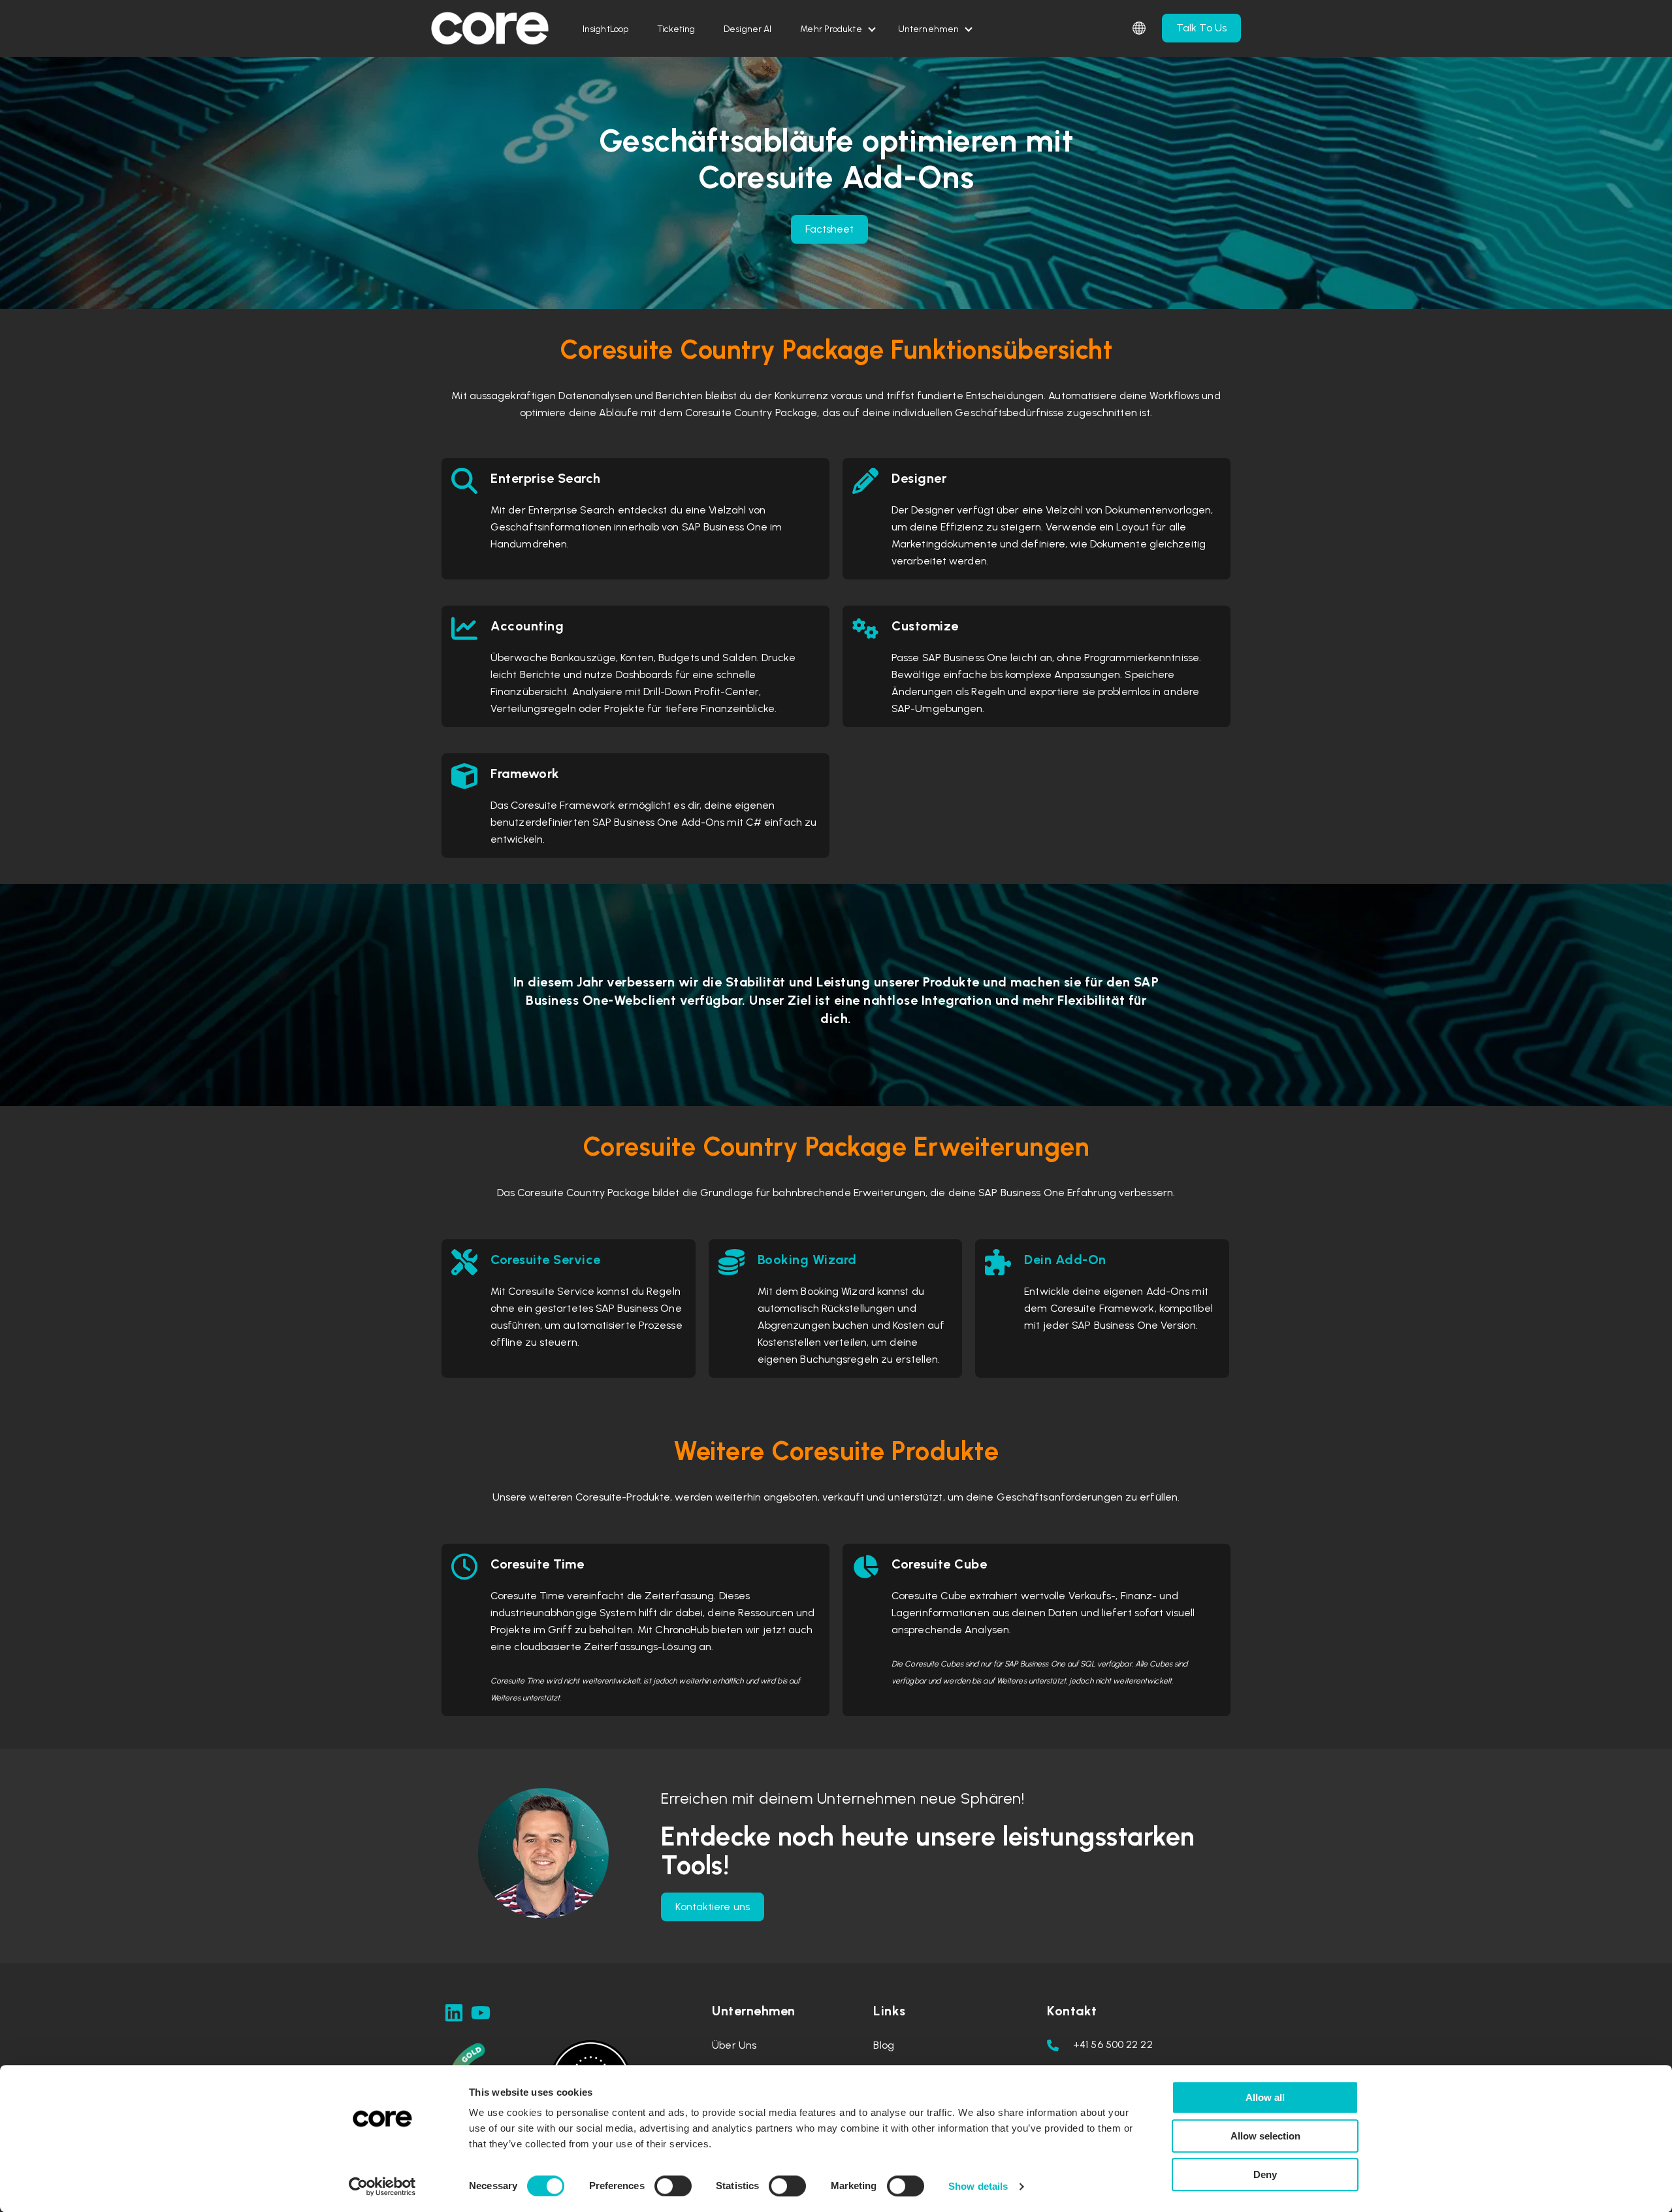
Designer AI (748, 29)
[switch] (673, 2186)
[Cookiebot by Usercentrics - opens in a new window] (382, 2187)
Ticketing (676, 29)
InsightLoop (605, 29)
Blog (883, 2045)
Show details (978, 2186)
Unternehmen (928, 29)
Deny (1265, 2174)
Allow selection (1265, 2136)
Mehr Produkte (831, 29)
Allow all (1265, 2097)
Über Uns (734, 2045)
